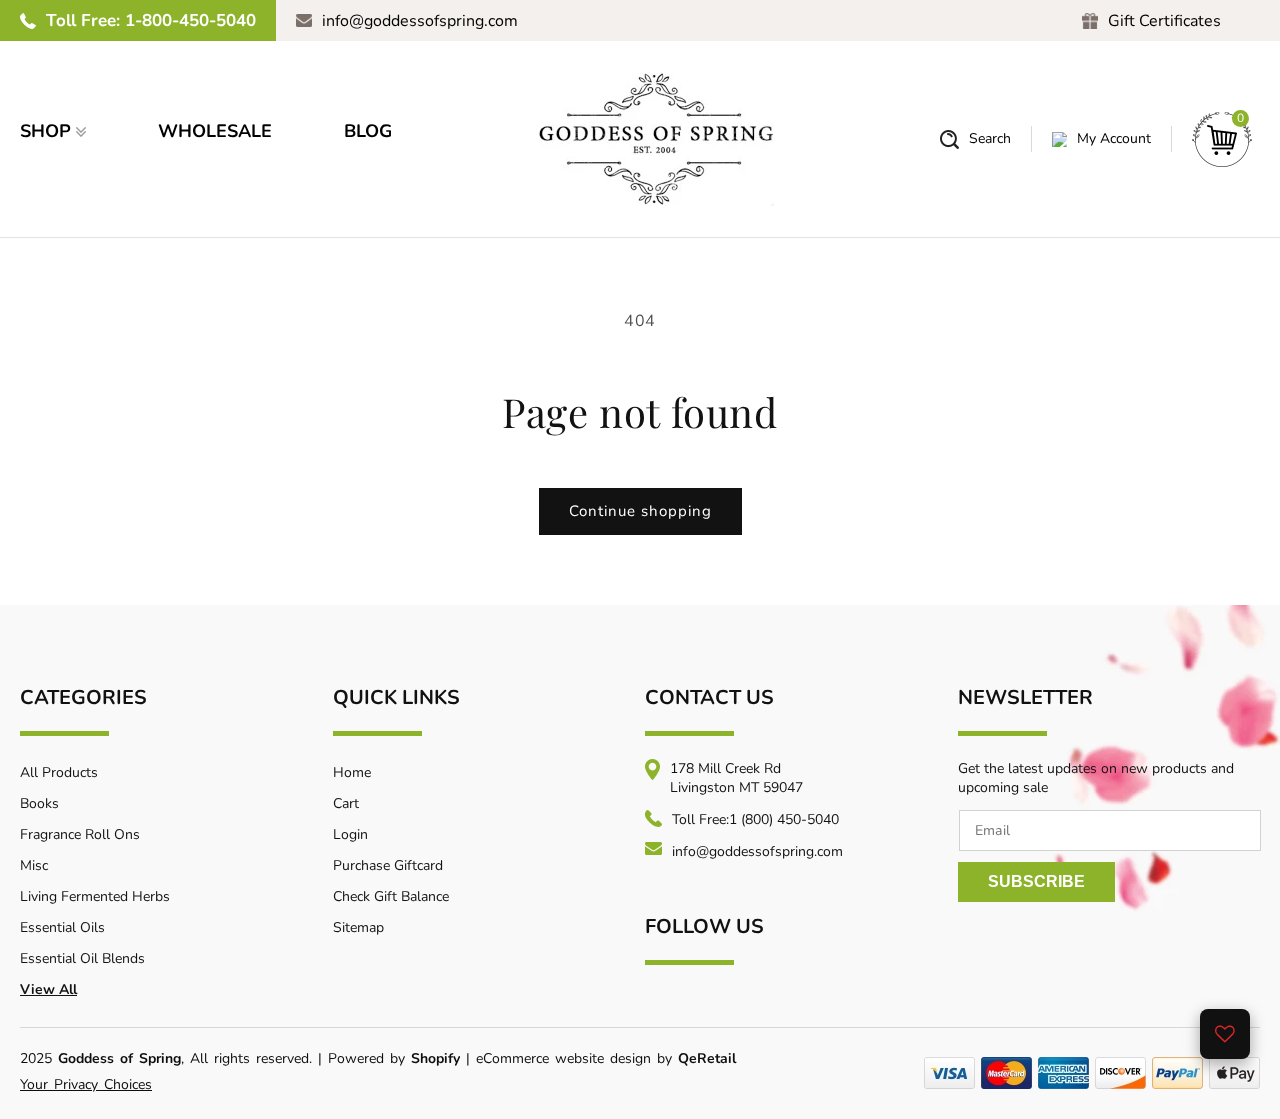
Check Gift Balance (391, 896)
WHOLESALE (215, 131)
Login (350, 834)
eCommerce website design (566, 1058)
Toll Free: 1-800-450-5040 (151, 20)
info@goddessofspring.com (420, 21)
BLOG (368, 131)
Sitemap (358, 927)
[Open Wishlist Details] (1225, 1034)
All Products (59, 772)
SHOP (45, 131)
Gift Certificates (1164, 21)
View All (48, 989)
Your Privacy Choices (86, 1084)
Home (352, 772)
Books (39, 803)
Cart (346, 803)
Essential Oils (62, 927)
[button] (975, 139)
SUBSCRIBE (1036, 881)
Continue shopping (640, 511)
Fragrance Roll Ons (80, 834)
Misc (34, 865)
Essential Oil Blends (82, 958)
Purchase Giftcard (388, 865)
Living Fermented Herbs (95, 896)
